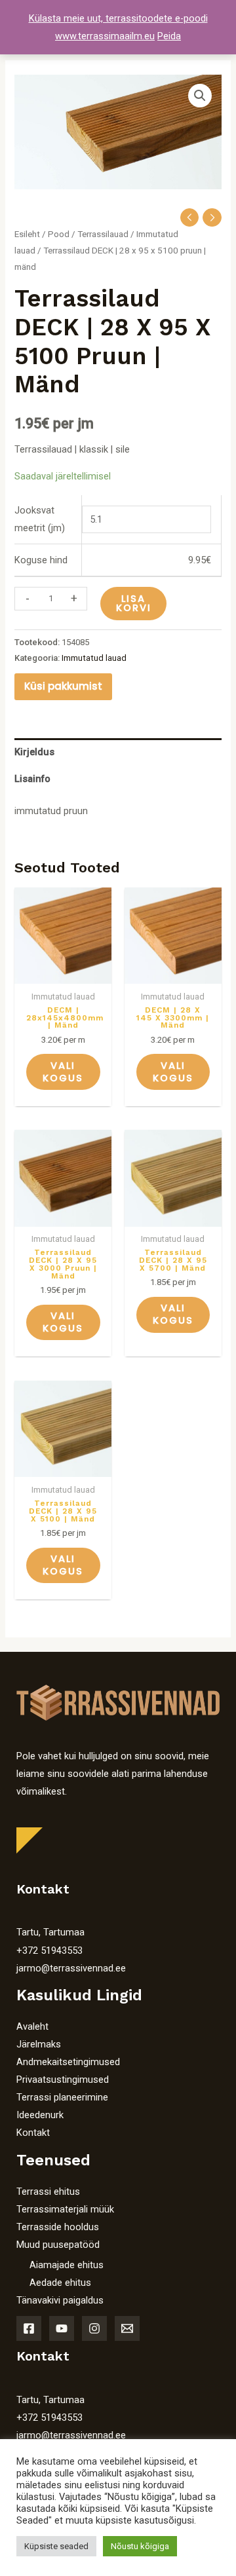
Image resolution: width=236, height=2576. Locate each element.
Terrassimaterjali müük (65, 2209)
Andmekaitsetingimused (68, 2062)
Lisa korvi (134, 604)
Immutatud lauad (94, 658)
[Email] (127, 2328)
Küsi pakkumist (63, 686)
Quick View (63, 973)
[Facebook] (29, 2328)
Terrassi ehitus (48, 2192)
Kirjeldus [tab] (34, 752)
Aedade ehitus (60, 2283)
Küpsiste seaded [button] (56, 2546)
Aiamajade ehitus (67, 2265)
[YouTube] (62, 2328)
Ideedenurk (40, 2115)
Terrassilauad (103, 234)
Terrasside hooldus (58, 2227)
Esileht (27, 234)
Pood (59, 234)
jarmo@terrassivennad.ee (71, 1968)
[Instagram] (94, 2328)
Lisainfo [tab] (32, 779)
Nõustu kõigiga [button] (140, 2546)
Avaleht (32, 2026)
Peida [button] (169, 36)
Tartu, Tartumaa (50, 1932)
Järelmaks (39, 2044)
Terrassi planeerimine (62, 2097)
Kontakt (33, 2133)
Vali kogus (63, 1072)
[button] (200, 96)
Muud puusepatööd (58, 2245)
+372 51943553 (49, 1951)
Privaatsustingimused (63, 2080)
